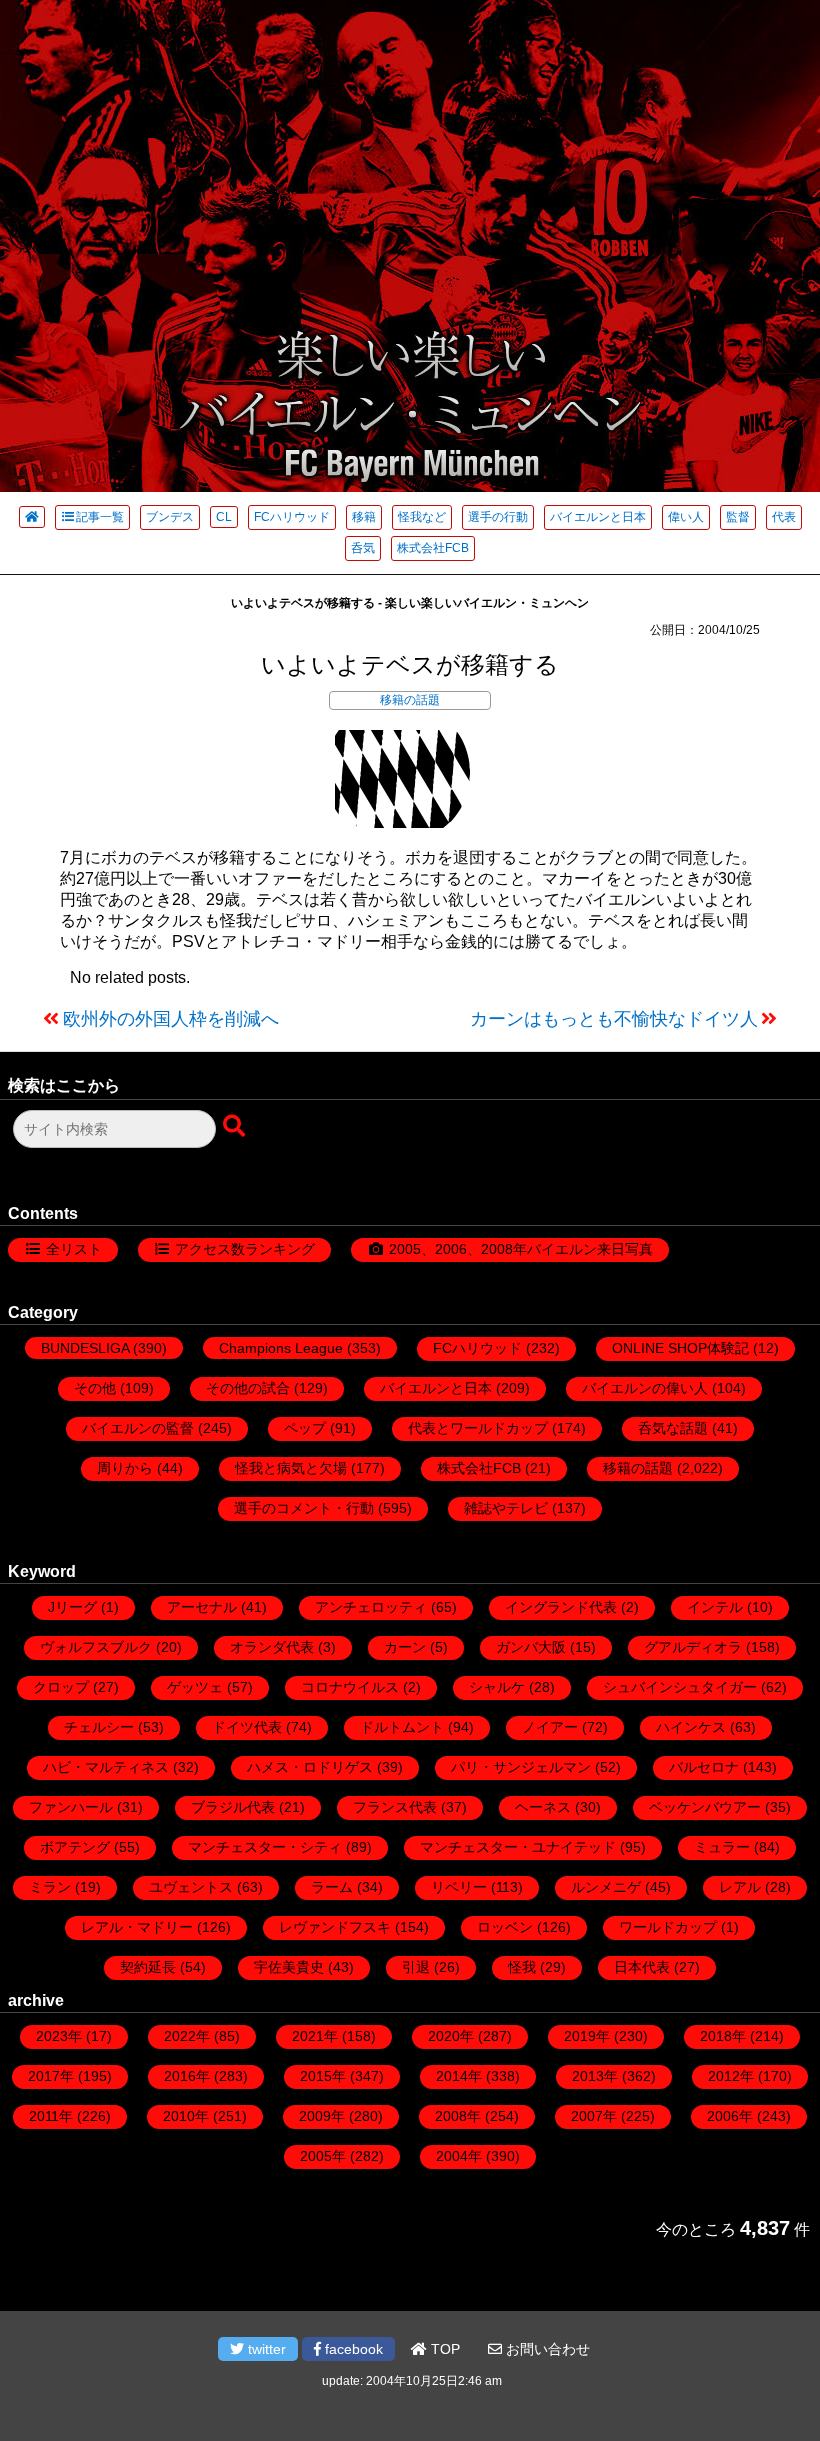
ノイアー (550, 1727)
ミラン (50, 1887)
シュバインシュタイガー (680, 1687)
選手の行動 (498, 517)
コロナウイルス (350, 1687)
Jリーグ (72, 1607)
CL (224, 517)
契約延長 (148, 1967)
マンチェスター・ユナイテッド (518, 1847)
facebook (352, 2349)
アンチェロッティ (371, 1607)
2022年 (187, 2036)
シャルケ (497, 1687)
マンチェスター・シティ (265, 1847)
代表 (784, 517)
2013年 (595, 2076)
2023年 (59, 2036)
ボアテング (75, 1847)
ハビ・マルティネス (106, 1767)
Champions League (281, 1348)
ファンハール (71, 1807)
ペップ (305, 1428)
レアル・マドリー (137, 1927)
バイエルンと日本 (598, 517)
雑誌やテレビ (506, 1508)
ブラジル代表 (233, 1807)
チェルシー (99, 1727)
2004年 (459, 2156)
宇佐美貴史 (289, 1967)
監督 (738, 517)
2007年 (594, 2116)
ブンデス (170, 517)
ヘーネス (543, 1807)
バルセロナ (704, 1767)
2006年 (730, 2116)
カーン (405, 1647)
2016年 (187, 2076)
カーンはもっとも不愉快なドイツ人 (614, 1019)
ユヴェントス (191, 1887)
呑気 (363, 548)
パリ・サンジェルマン (521, 1767)
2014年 (459, 2076)
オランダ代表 (272, 1647)
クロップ (61, 1687)
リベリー (459, 1887)
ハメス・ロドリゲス (310, 1767)
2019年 (587, 2036)
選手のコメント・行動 (304, 1508)
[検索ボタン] (236, 1127)
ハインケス (691, 1727)
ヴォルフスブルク (96, 1647)
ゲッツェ (195, 1687)
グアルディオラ (693, 1647)
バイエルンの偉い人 (645, 1388)
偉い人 (686, 517)
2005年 (323, 2156)
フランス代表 (395, 1807)
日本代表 (642, 1967)
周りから (125, 1468)
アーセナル (202, 1607)
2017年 (51, 2076)
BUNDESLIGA (85, 1348)
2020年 (451, 2036)
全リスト (74, 1249)
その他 (95, 1388)
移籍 (364, 517)
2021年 (315, 2036)
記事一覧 (100, 517)
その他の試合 (248, 1388)
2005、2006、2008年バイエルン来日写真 (521, 1249)
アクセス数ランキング (245, 1249)
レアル (740, 1887)
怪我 (522, 1967)
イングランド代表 (561, 1607)
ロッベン (505, 1927)
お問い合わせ (546, 2349)
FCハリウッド (292, 517)
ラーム (332, 1887)
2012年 (731, 2076)
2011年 (51, 2116)
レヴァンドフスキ (335, 1927)
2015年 (323, 2076)
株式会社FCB (433, 548)
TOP (443, 2349)
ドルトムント (402, 1727)
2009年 (322, 2116)
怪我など (422, 517)
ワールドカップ (668, 1927)
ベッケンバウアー (705, 1807)
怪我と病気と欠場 (291, 1468)
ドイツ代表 (247, 1727)
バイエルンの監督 (138, 1428)
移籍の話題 (410, 700)
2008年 (458, 2116)
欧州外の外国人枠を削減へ (171, 1019)
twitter (265, 2349)
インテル (715, 1607)
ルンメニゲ (606, 1887)
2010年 (186, 2116)
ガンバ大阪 (531, 1647)
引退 (416, 1967)
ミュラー (722, 1847)
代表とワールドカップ (478, 1428)
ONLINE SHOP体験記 (680, 1348)
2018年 (723, 2036)
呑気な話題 (673, 1428)
